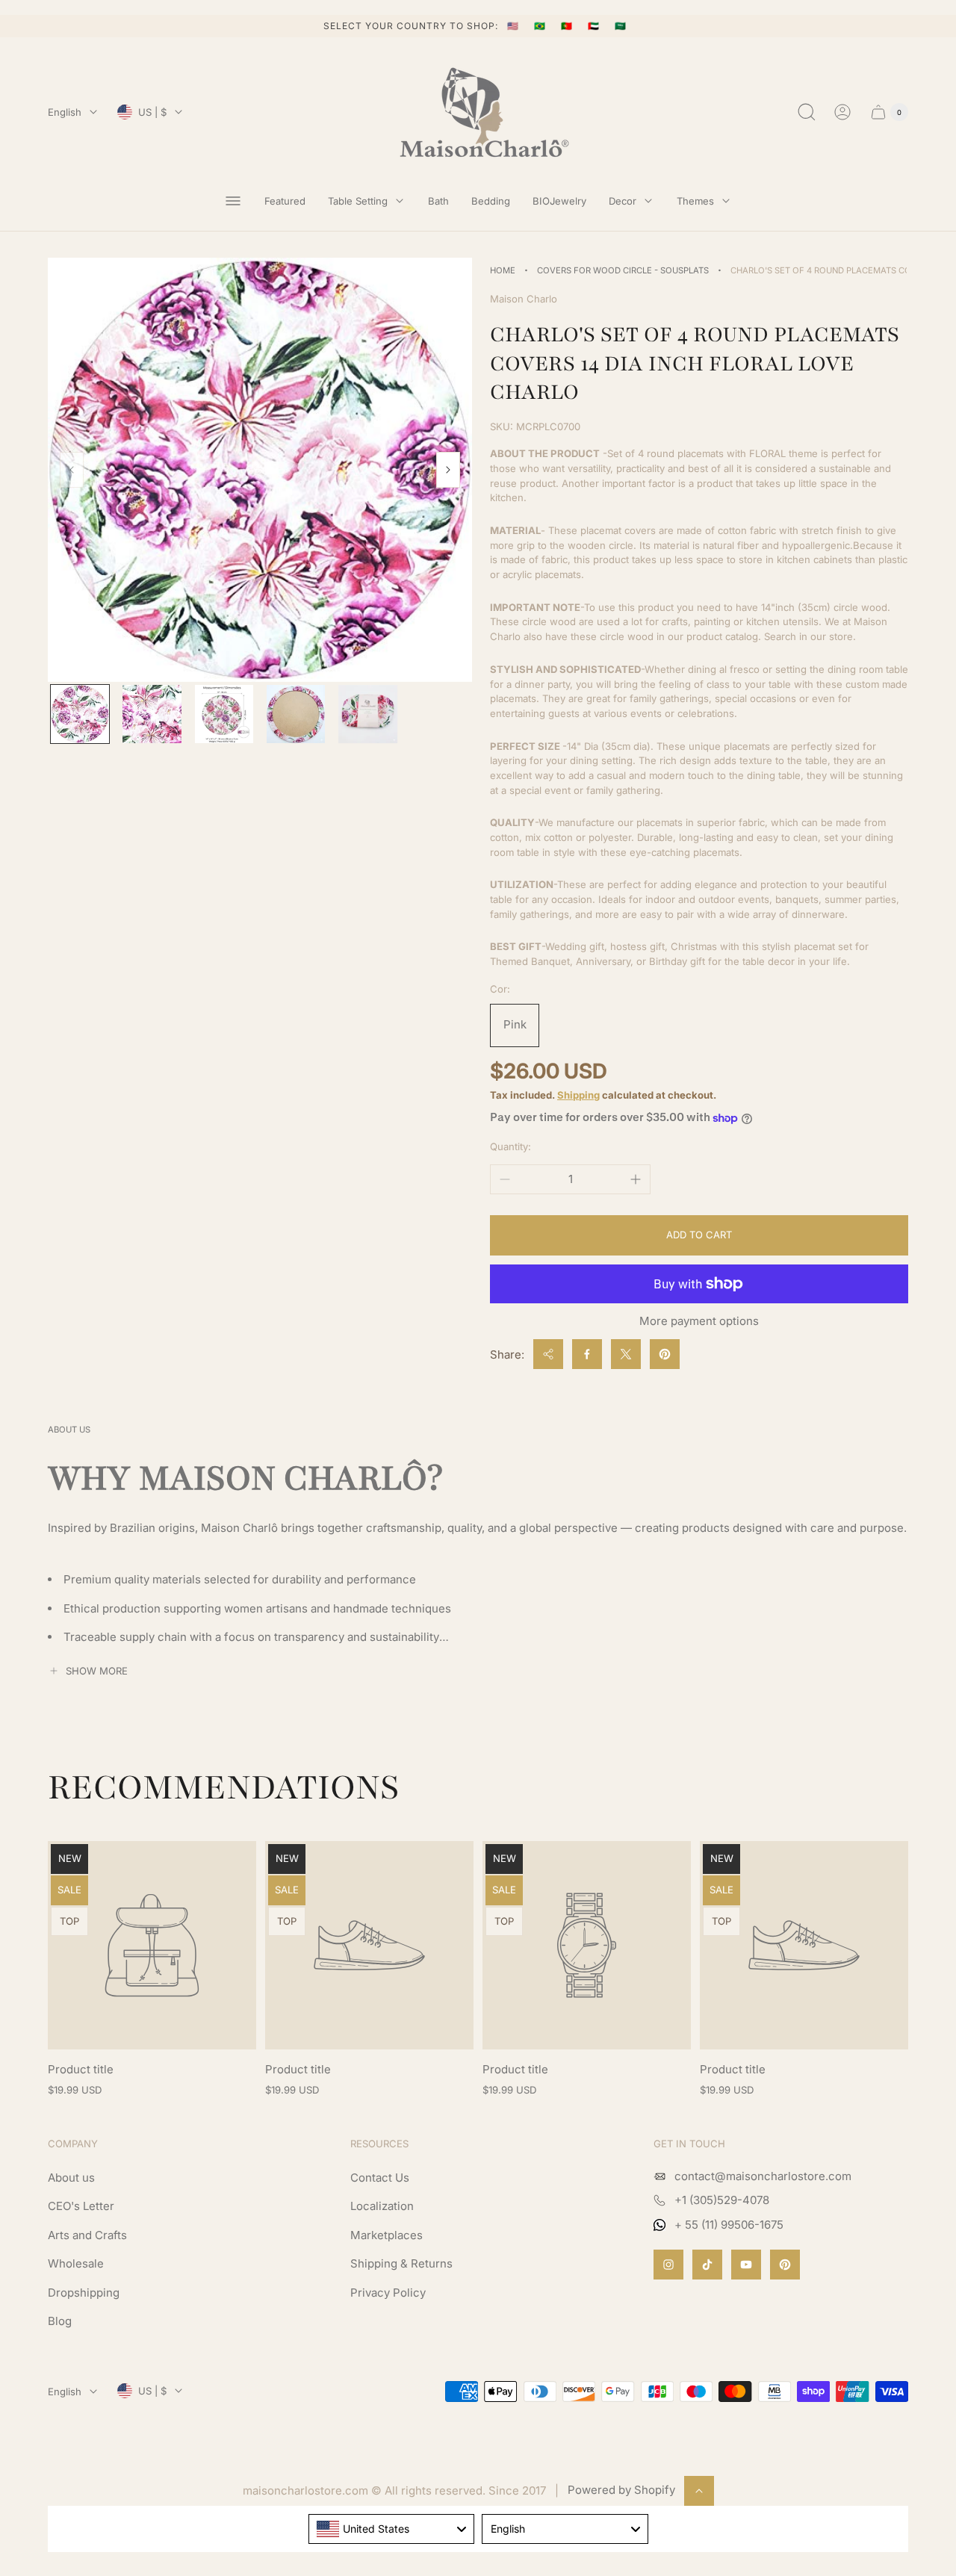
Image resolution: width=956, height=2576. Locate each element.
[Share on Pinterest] (665, 1354)
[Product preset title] (152, 1945)
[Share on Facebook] (587, 1354)
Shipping (578, 1095)
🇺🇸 (515, 26)
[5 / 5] (367, 714)
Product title (81, 2069)
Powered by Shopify (621, 2490)
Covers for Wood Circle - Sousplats (623, 270)
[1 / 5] (80, 714)
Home (503, 270)
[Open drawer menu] (233, 201)
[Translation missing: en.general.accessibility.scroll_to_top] (699, 2491)
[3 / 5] (224, 714)
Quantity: (510, 1146)
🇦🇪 (595, 26)
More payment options (699, 1321)
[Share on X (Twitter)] (626, 1354)
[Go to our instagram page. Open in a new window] (668, 2265)
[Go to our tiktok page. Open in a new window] (707, 2265)
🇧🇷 (541, 26)
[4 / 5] (296, 714)
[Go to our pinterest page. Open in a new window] (785, 2265)
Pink (515, 1024)
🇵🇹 (568, 26)
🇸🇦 (621, 26)
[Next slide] (448, 470)
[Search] (807, 112)
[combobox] (392, 2529)
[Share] (548, 1354)
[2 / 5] (152, 714)
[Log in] (842, 112)
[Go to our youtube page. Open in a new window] (746, 2265)
